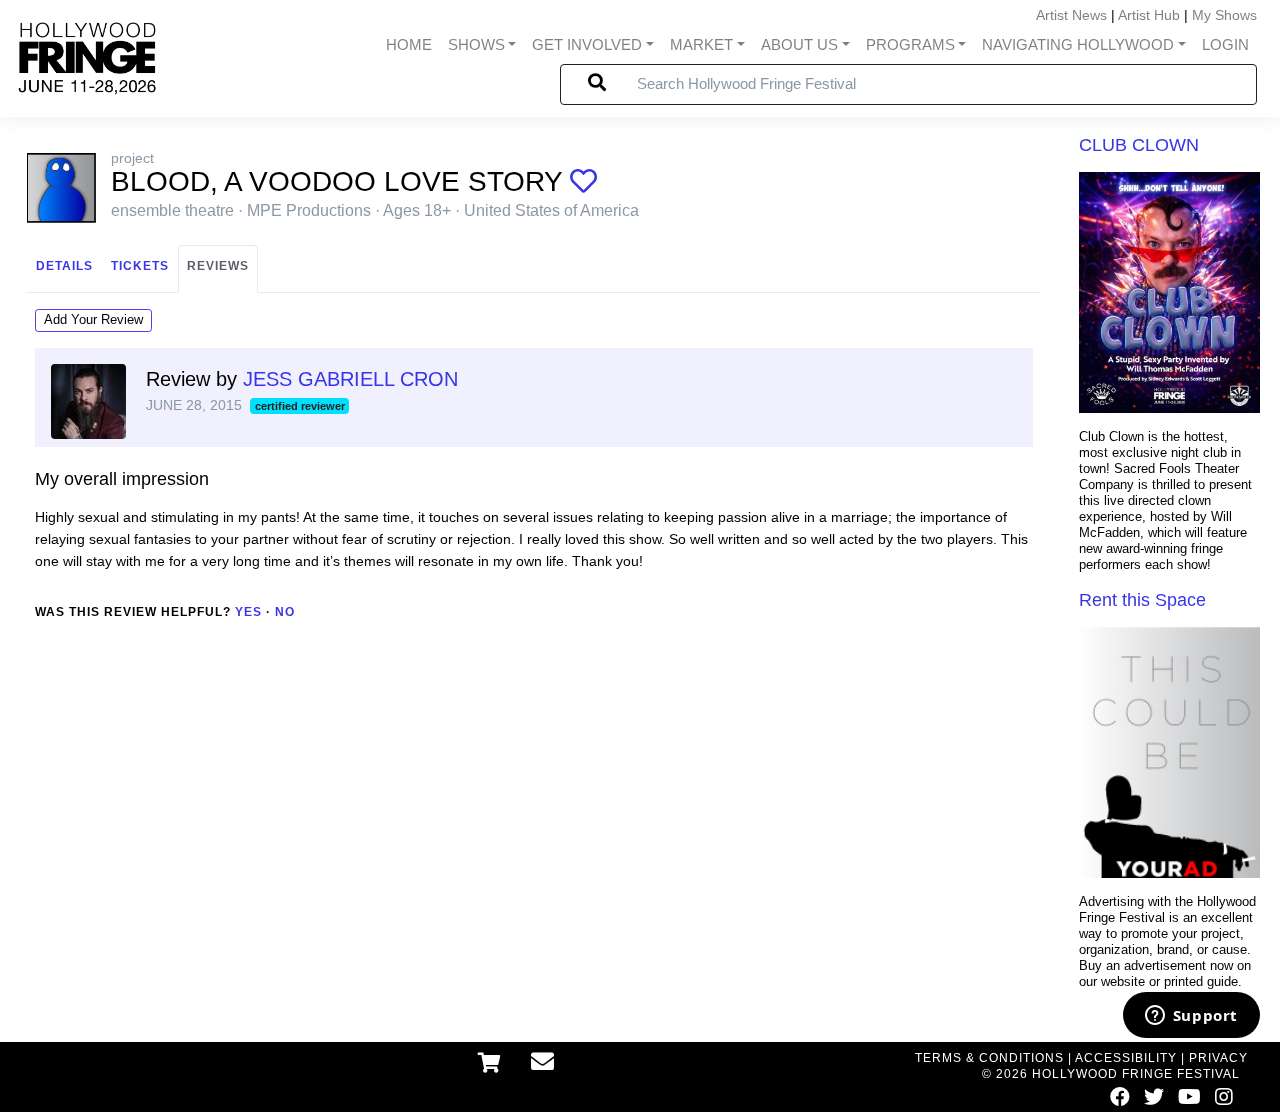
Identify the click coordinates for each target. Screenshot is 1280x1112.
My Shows (1224, 15)
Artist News (1071, 15)
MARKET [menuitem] (701, 45)
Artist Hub (1149, 15)
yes (248, 612)
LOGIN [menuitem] (1225, 45)
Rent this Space (1142, 600)
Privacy (1218, 1058)
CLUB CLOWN (1139, 145)
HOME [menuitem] (409, 45)
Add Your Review (93, 319)
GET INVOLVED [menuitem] (587, 45)
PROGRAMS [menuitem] (910, 45)
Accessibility (1126, 1058)
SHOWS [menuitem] (476, 45)
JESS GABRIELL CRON (350, 379)
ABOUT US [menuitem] (799, 45)
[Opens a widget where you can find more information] (1191, 1017)
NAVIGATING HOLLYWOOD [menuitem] (1078, 45)
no (285, 612)
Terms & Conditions (989, 1058)
